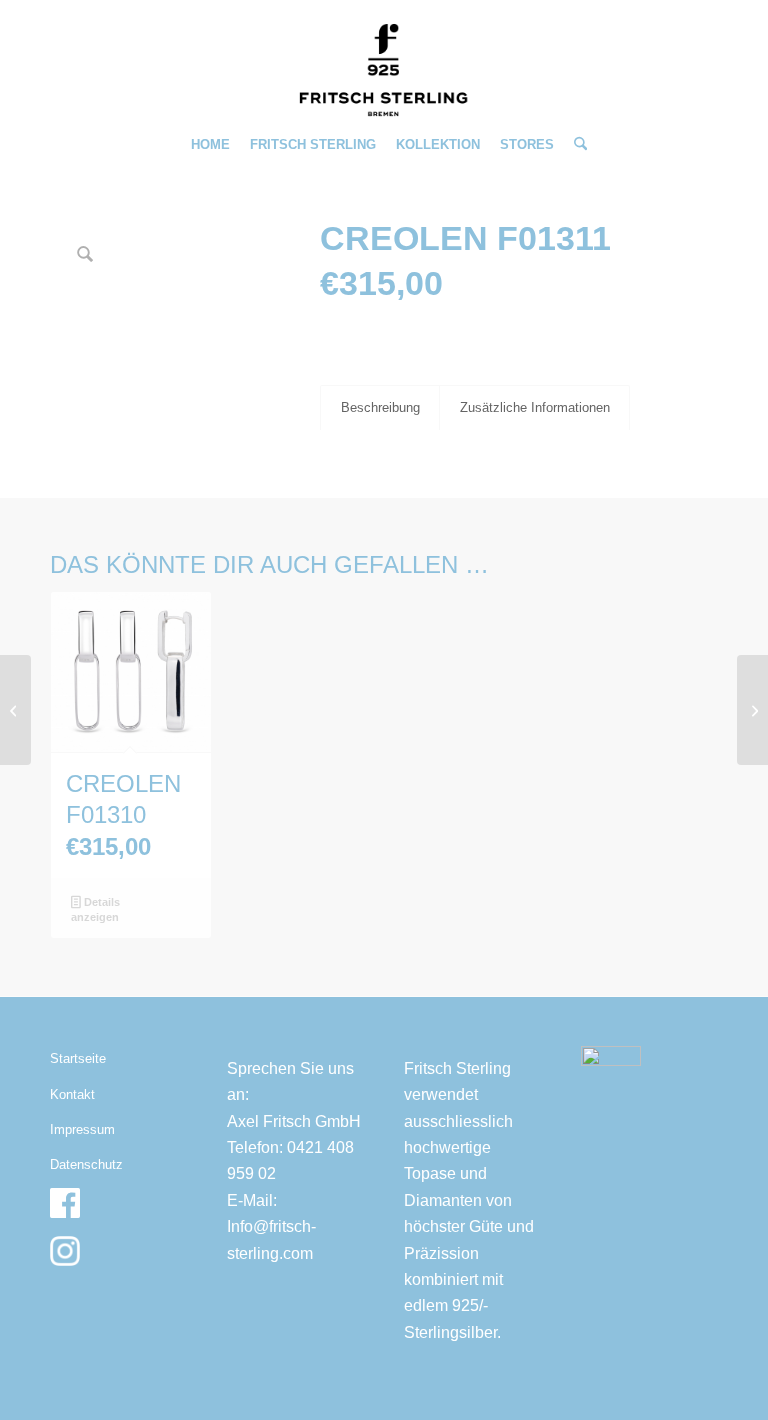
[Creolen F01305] (15, 710)
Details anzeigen (95, 909)
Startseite (78, 1058)
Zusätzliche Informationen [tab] (535, 407)
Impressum (82, 1129)
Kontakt (72, 1094)
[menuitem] (210, 145)
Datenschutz (86, 1164)
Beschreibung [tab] (380, 407)
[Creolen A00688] (752, 710)
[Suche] (575, 145)
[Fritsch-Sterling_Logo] (384, 70)
